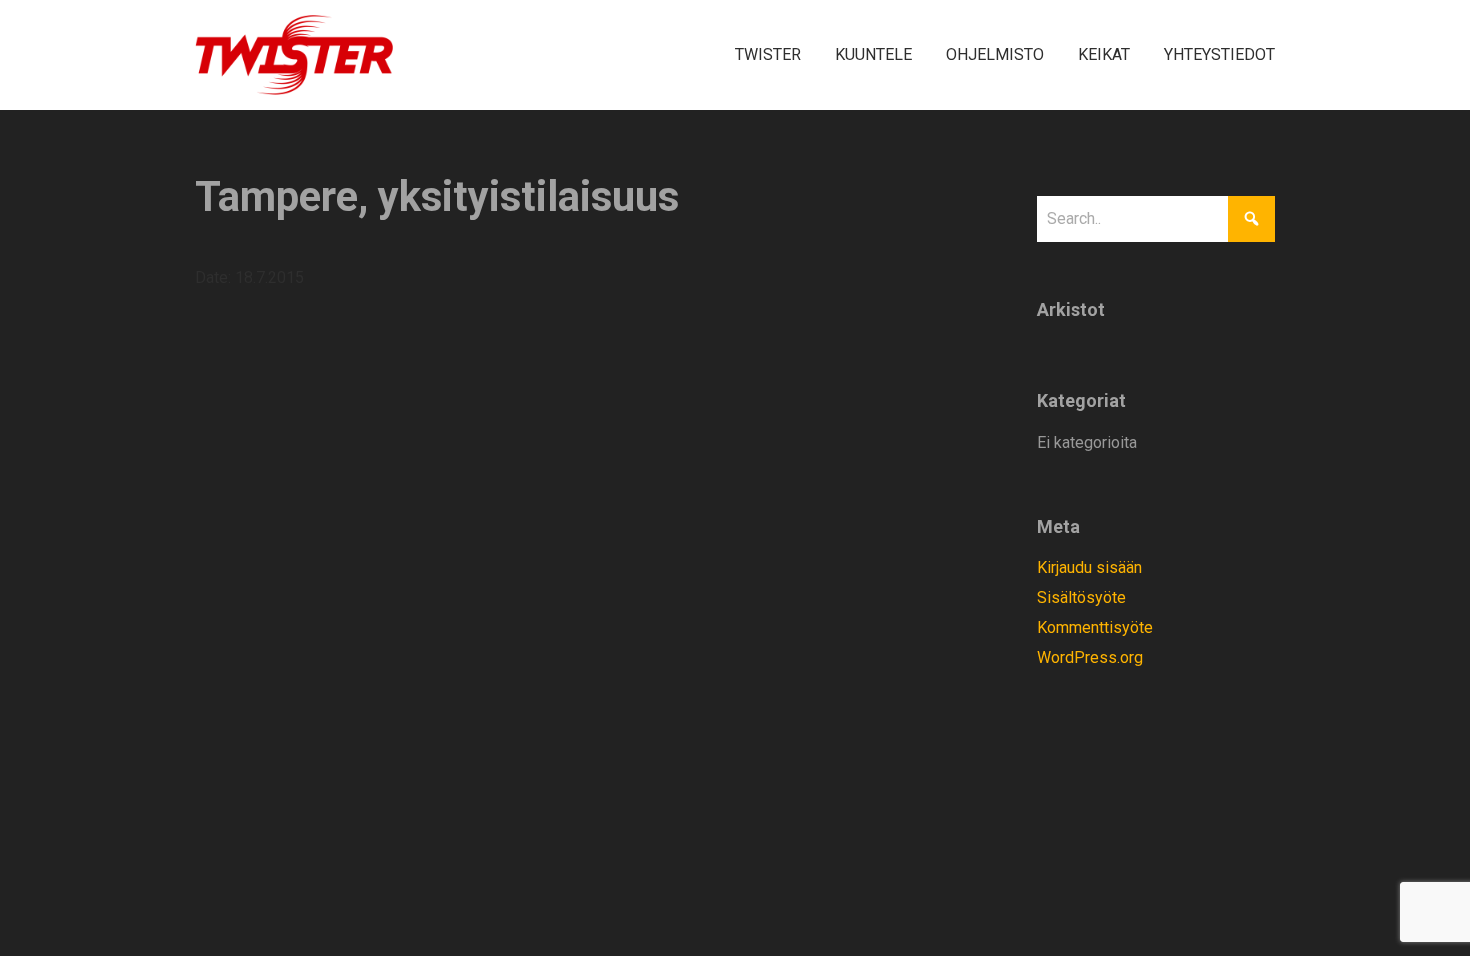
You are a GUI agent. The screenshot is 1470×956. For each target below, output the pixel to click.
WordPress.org (1090, 657)
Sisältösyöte (1081, 597)
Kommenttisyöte (1095, 627)
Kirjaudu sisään (1089, 567)
